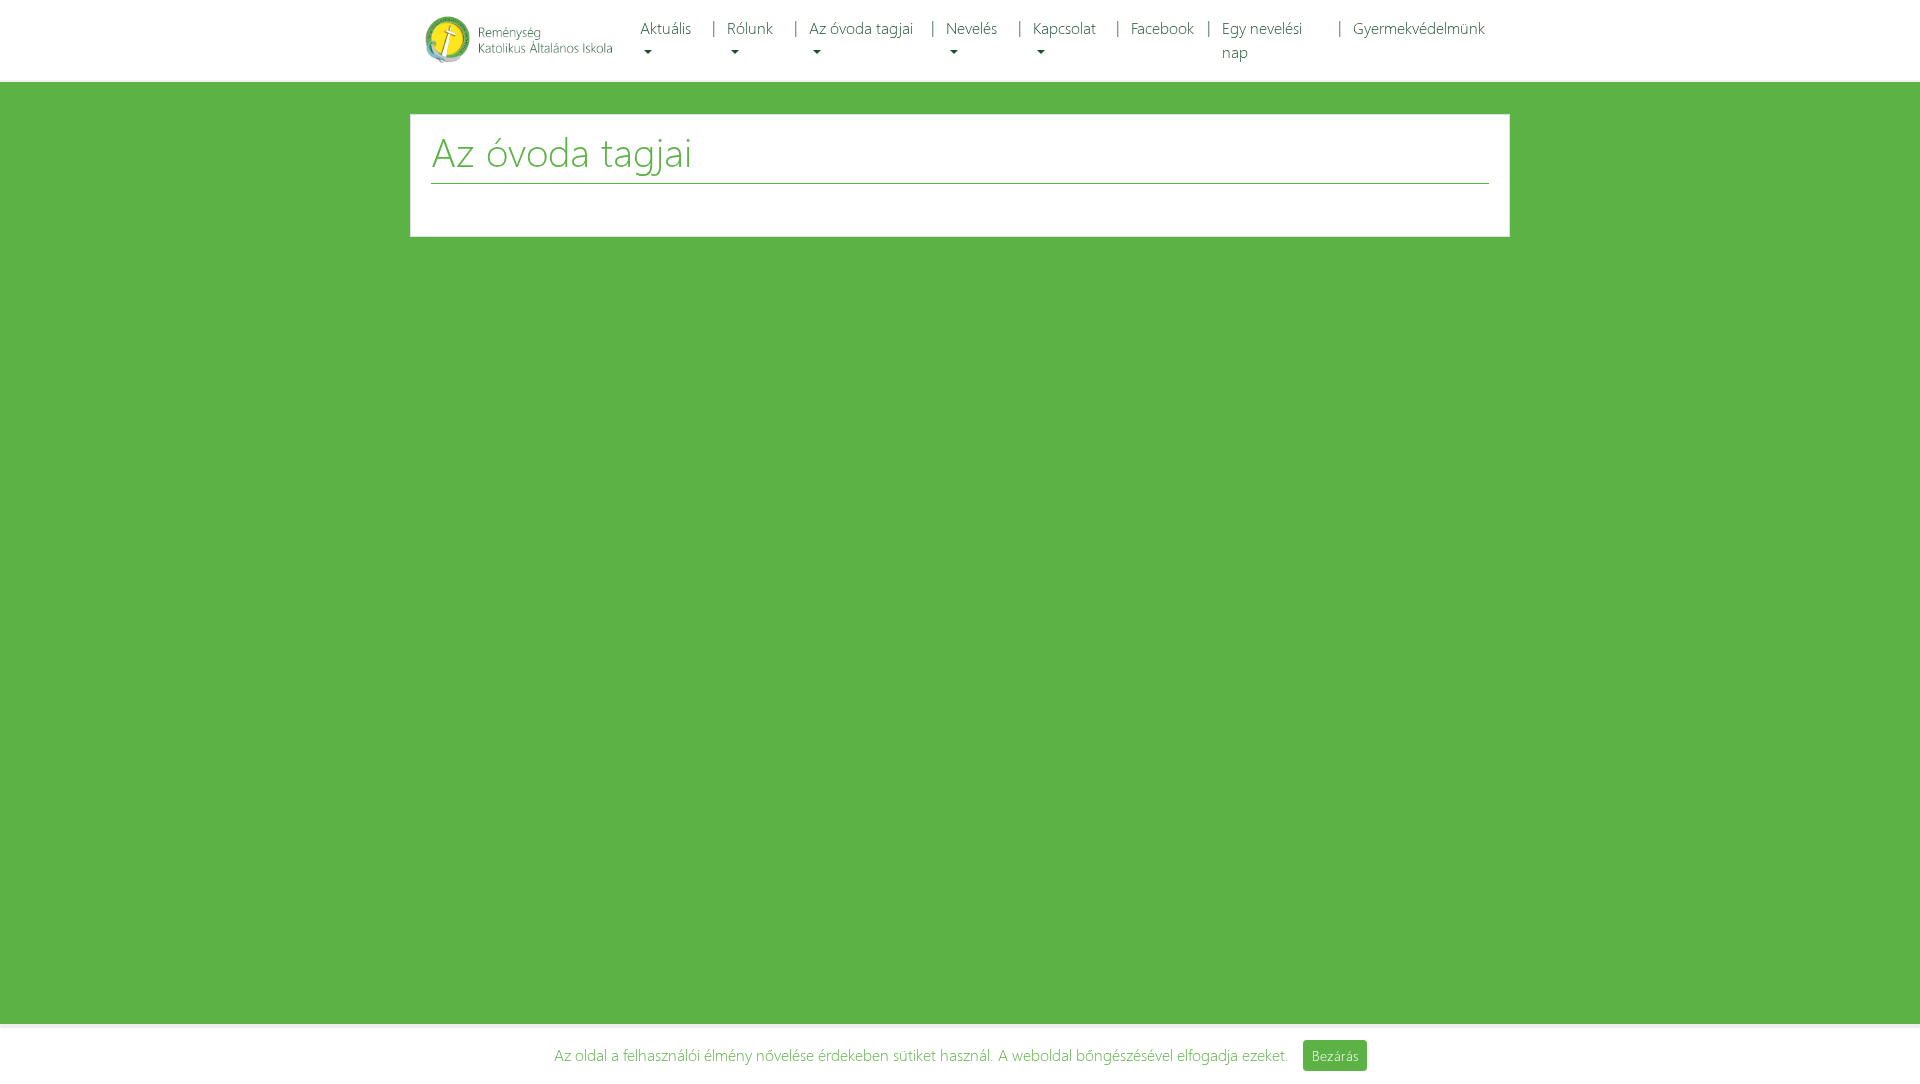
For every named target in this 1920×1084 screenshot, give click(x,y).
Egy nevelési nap (1262, 39)
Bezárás (1335, 1055)
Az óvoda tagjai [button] (861, 27)
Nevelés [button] (971, 27)
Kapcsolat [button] (1064, 27)
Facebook (1162, 27)
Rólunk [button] (750, 27)
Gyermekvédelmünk (1419, 27)
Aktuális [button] (665, 27)
